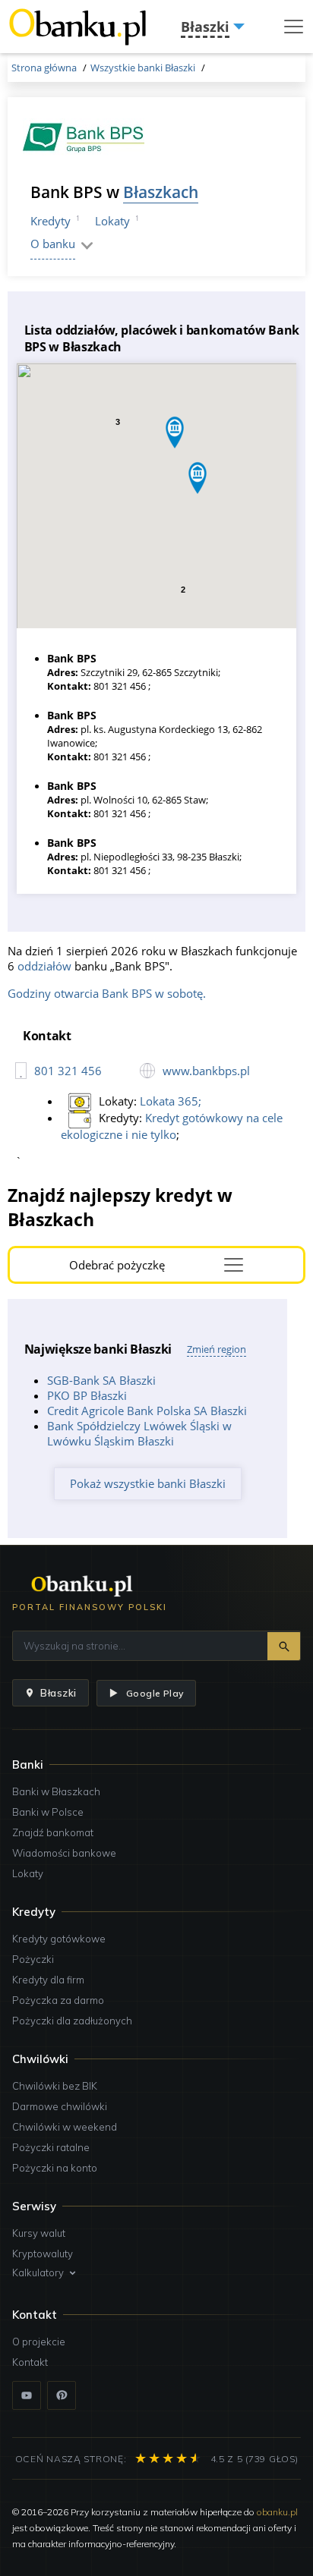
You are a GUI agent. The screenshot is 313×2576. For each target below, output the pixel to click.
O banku (53, 244)
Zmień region (217, 1349)
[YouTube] (27, 2395)
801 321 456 (68, 1071)
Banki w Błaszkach (56, 1791)
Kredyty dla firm (48, 1980)
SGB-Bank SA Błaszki (101, 1380)
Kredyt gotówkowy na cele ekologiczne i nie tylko (172, 1126)
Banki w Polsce (48, 1812)
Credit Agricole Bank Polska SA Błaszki (147, 1411)
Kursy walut (39, 2233)
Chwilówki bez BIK (55, 2086)
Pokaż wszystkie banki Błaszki (148, 1483)
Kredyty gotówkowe (59, 1939)
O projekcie (39, 2342)
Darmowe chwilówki (60, 2106)
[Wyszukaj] (284, 1646)
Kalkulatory (38, 2272)
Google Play (155, 1693)
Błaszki (58, 1693)
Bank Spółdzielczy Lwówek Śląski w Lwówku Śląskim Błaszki (139, 1433)
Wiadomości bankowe (64, 1853)
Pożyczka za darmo (58, 2000)
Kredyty (51, 221)
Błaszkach (161, 192)
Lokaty (112, 221)
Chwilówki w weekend (65, 2127)
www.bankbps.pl (206, 1071)
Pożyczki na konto (55, 2168)
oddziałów (44, 966)
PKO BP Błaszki (87, 1395)
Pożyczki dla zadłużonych (72, 2021)
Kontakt (30, 2362)
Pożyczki (33, 1959)
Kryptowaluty (43, 2254)
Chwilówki (40, 2059)
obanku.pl (277, 2512)
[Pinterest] (62, 2395)
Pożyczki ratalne (51, 2147)
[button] (175, 432)
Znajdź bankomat (53, 1832)
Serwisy (34, 2206)
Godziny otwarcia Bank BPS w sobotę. (107, 993)
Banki (28, 1765)
